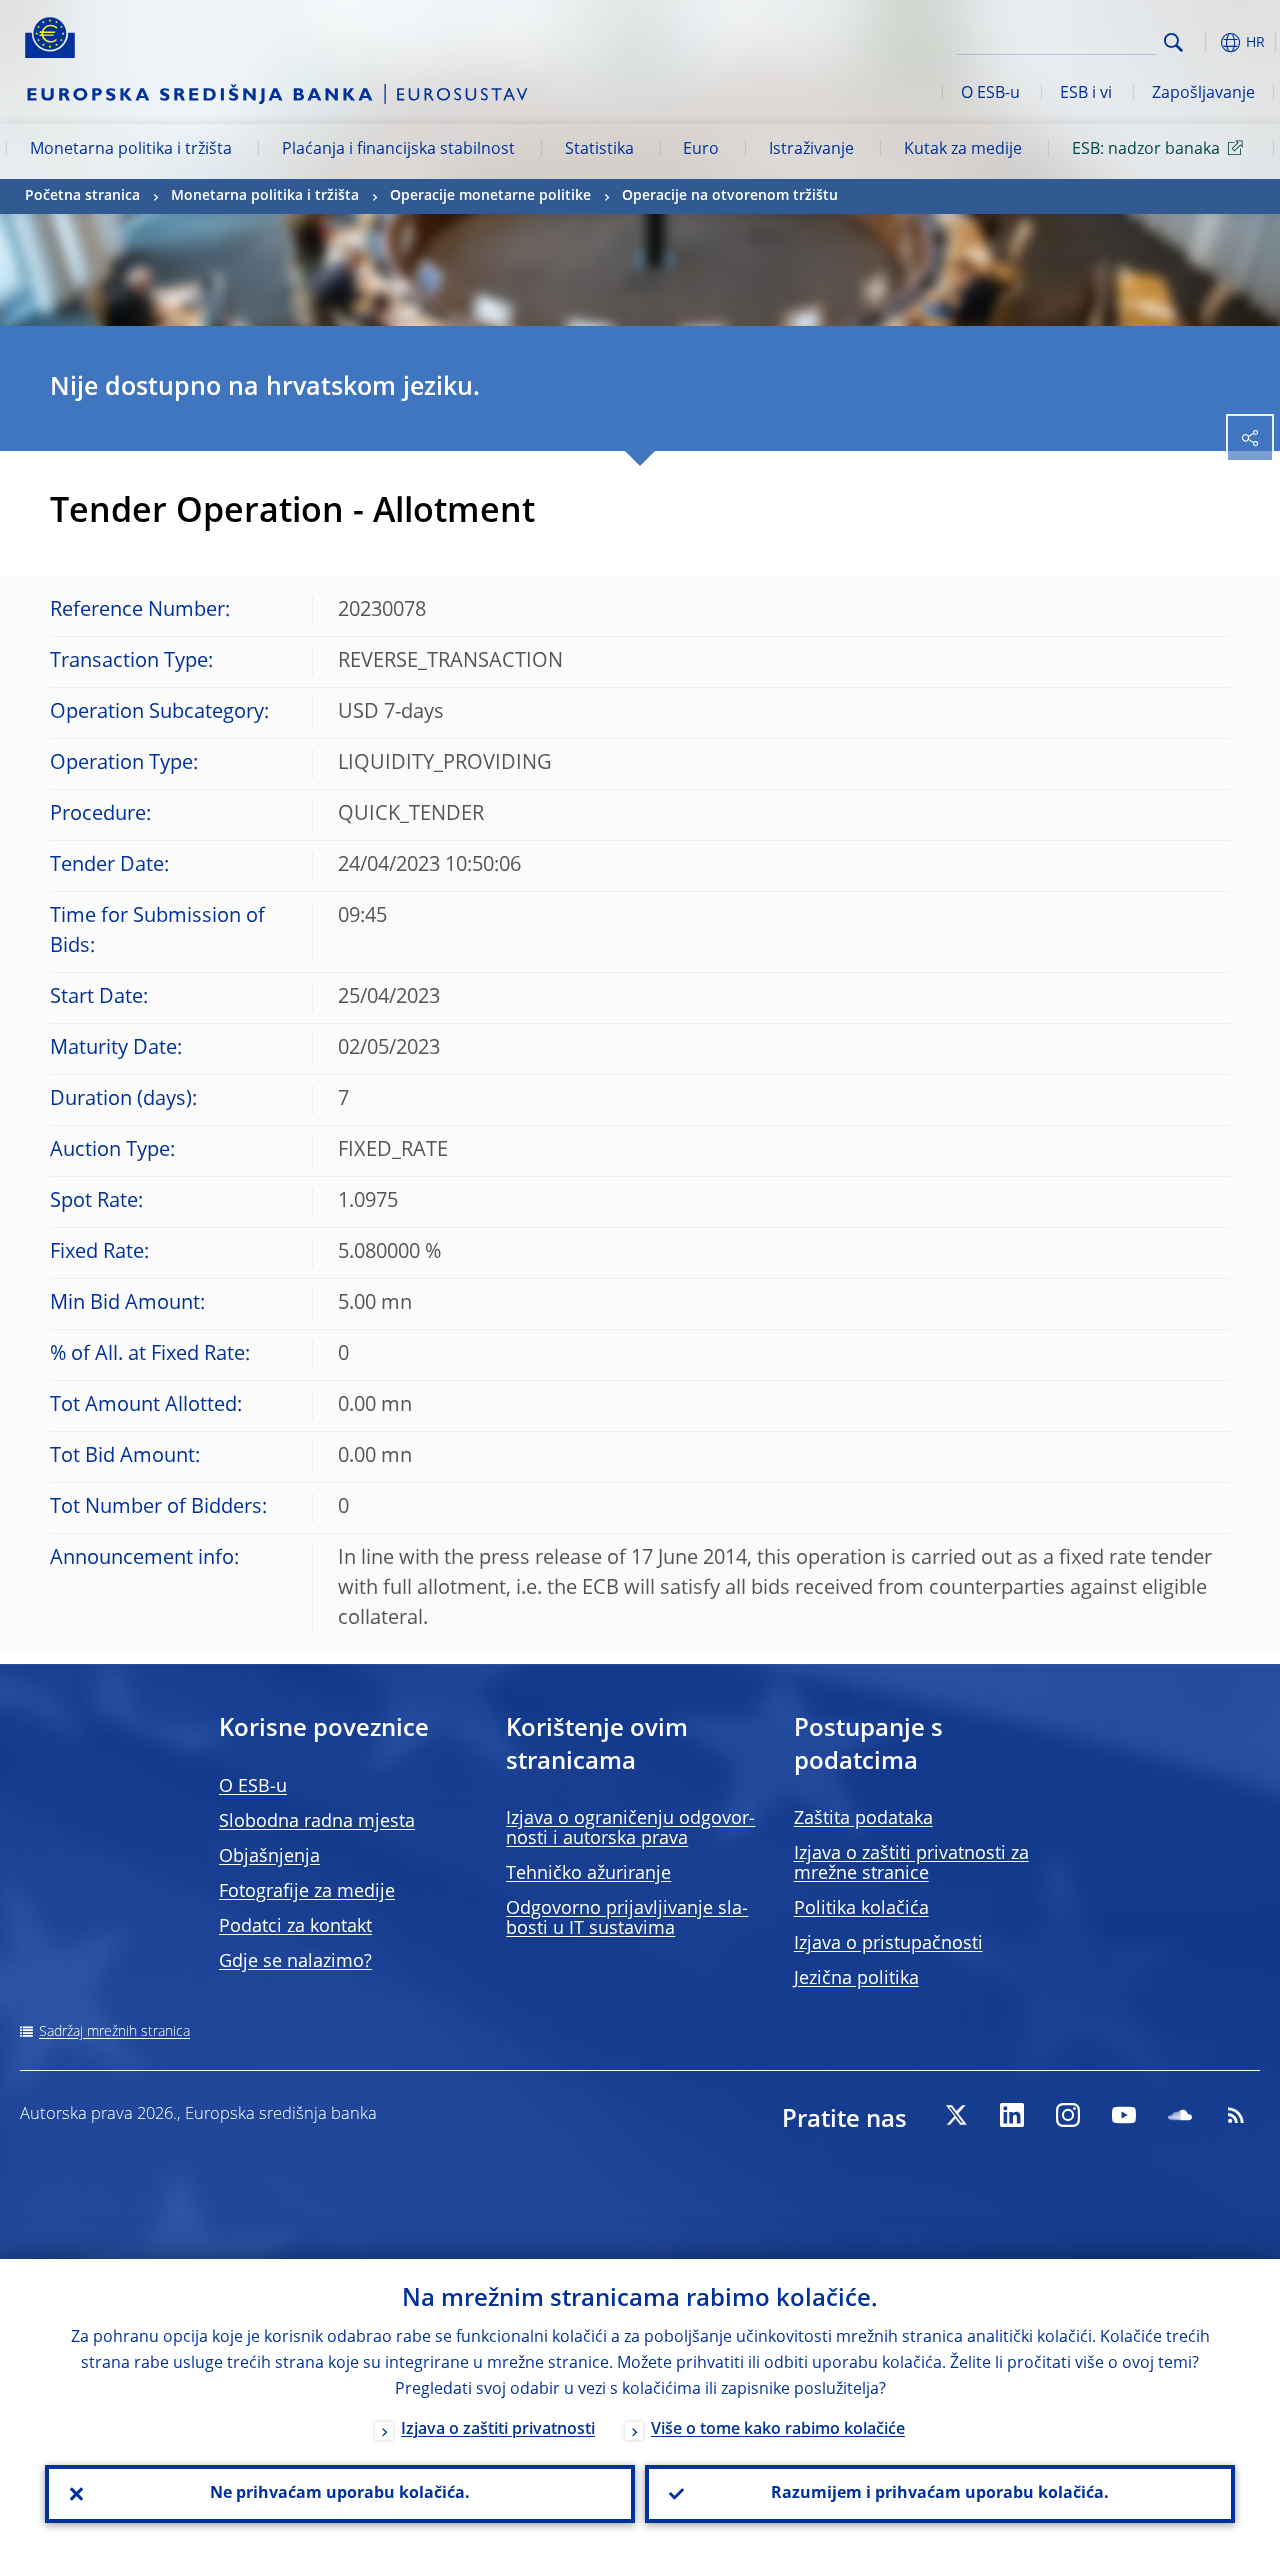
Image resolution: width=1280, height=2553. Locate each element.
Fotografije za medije (307, 1892)
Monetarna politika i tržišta (131, 150)
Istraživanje (811, 150)
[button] (1205, 42)
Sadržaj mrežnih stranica (114, 2032)
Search (1173, 42)
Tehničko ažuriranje (588, 1874)
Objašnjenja (269, 1857)
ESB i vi (1086, 94)
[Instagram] (1068, 2115)
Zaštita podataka (863, 1819)
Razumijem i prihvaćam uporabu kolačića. (940, 2494)
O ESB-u (990, 94)
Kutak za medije (963, 150)
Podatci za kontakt (295, 1927)
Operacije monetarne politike (490, 196)
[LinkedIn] (1012, 2115)
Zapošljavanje (1203, 94)
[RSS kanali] (1236, 2115)
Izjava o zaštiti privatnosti (498, 2430)
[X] (956, 2115)
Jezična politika (856, 1979)
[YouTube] (1124, 2115)
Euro (701, 150)
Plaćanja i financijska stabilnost (398, 150)
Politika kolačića (861, 1909)
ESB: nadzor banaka (1146, 150)
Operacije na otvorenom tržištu (730, 196)
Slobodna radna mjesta (317, 1822)
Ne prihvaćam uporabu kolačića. (340, 2494)
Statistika (599, 150)
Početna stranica (82, 196)
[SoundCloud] (1180, 2115)
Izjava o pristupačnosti (888, 1944)
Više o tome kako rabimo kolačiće (778, 2430)
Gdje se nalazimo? (295, 1962)
